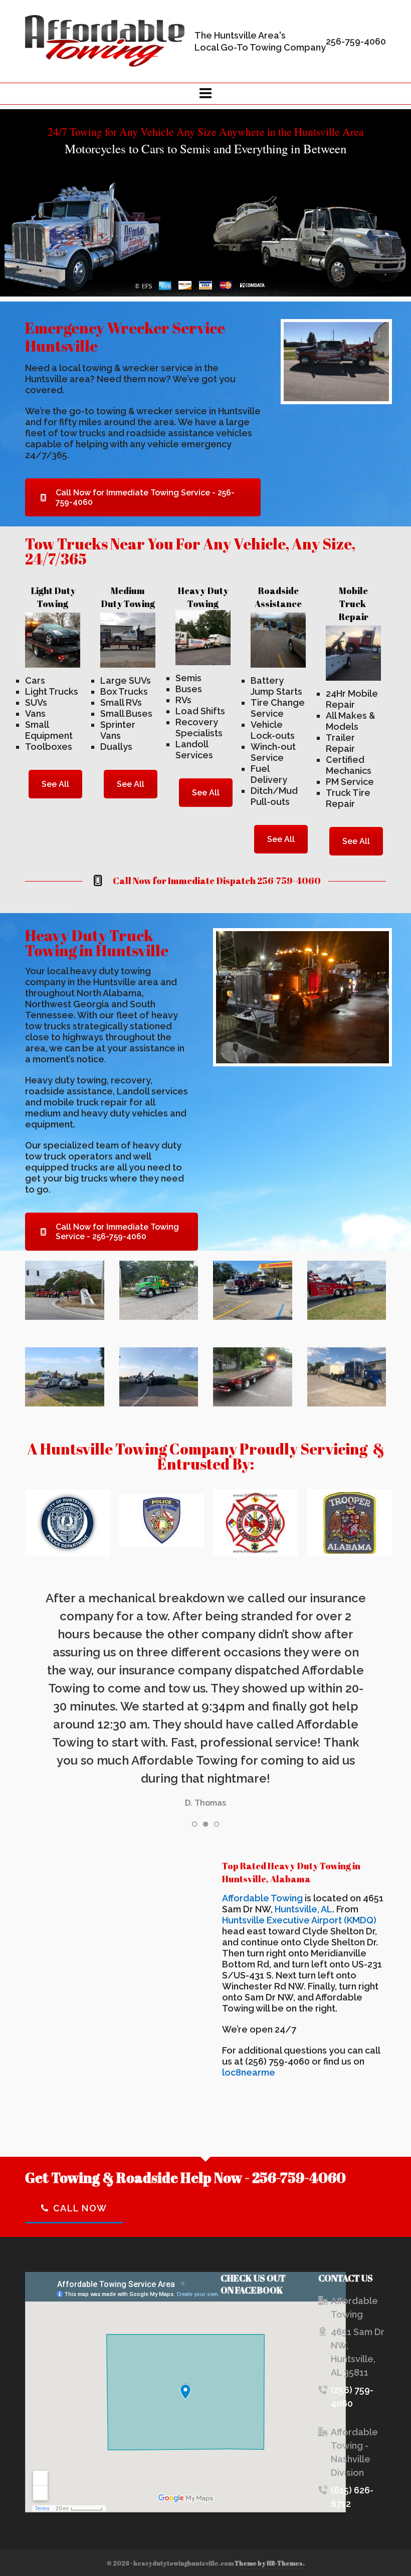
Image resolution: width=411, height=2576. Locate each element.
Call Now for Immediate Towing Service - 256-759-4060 (145, 497)
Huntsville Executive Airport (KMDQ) (299, 1920)
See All (55, 784)
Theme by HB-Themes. (270, 2563)
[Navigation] (205, 94)
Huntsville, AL (303, 1909)
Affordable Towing (262, 1898)
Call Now (80, 2208)
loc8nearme (249, 2072)
